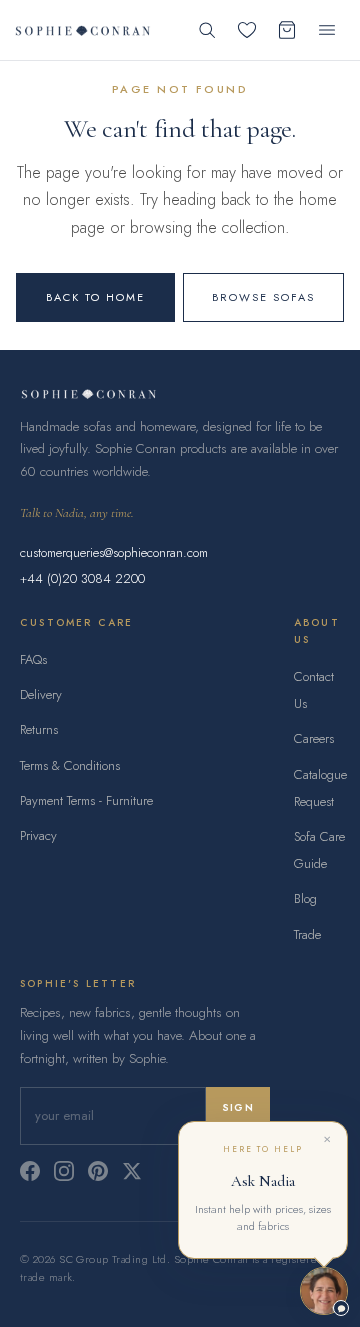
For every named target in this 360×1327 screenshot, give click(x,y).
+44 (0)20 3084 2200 (82, 578)
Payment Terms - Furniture (86, 800)
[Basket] (287, 30)
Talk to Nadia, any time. (77, 513)
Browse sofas (263, 297)
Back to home (95, 297)
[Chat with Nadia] (324, 1291)
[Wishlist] (247, 30)
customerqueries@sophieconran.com (114, 552)
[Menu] (327, 30)
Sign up (238, 1116)
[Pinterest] (98, 1171)
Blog (305, 898)
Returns (39, 729)
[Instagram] (64, 1171)
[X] (132, 1171)
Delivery (41, 694)
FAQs (33, 659)
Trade (307, 934)
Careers (314, 738)
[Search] (207, 30)
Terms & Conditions (70, 765)
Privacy (38, 835)
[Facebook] (30, 1171)
